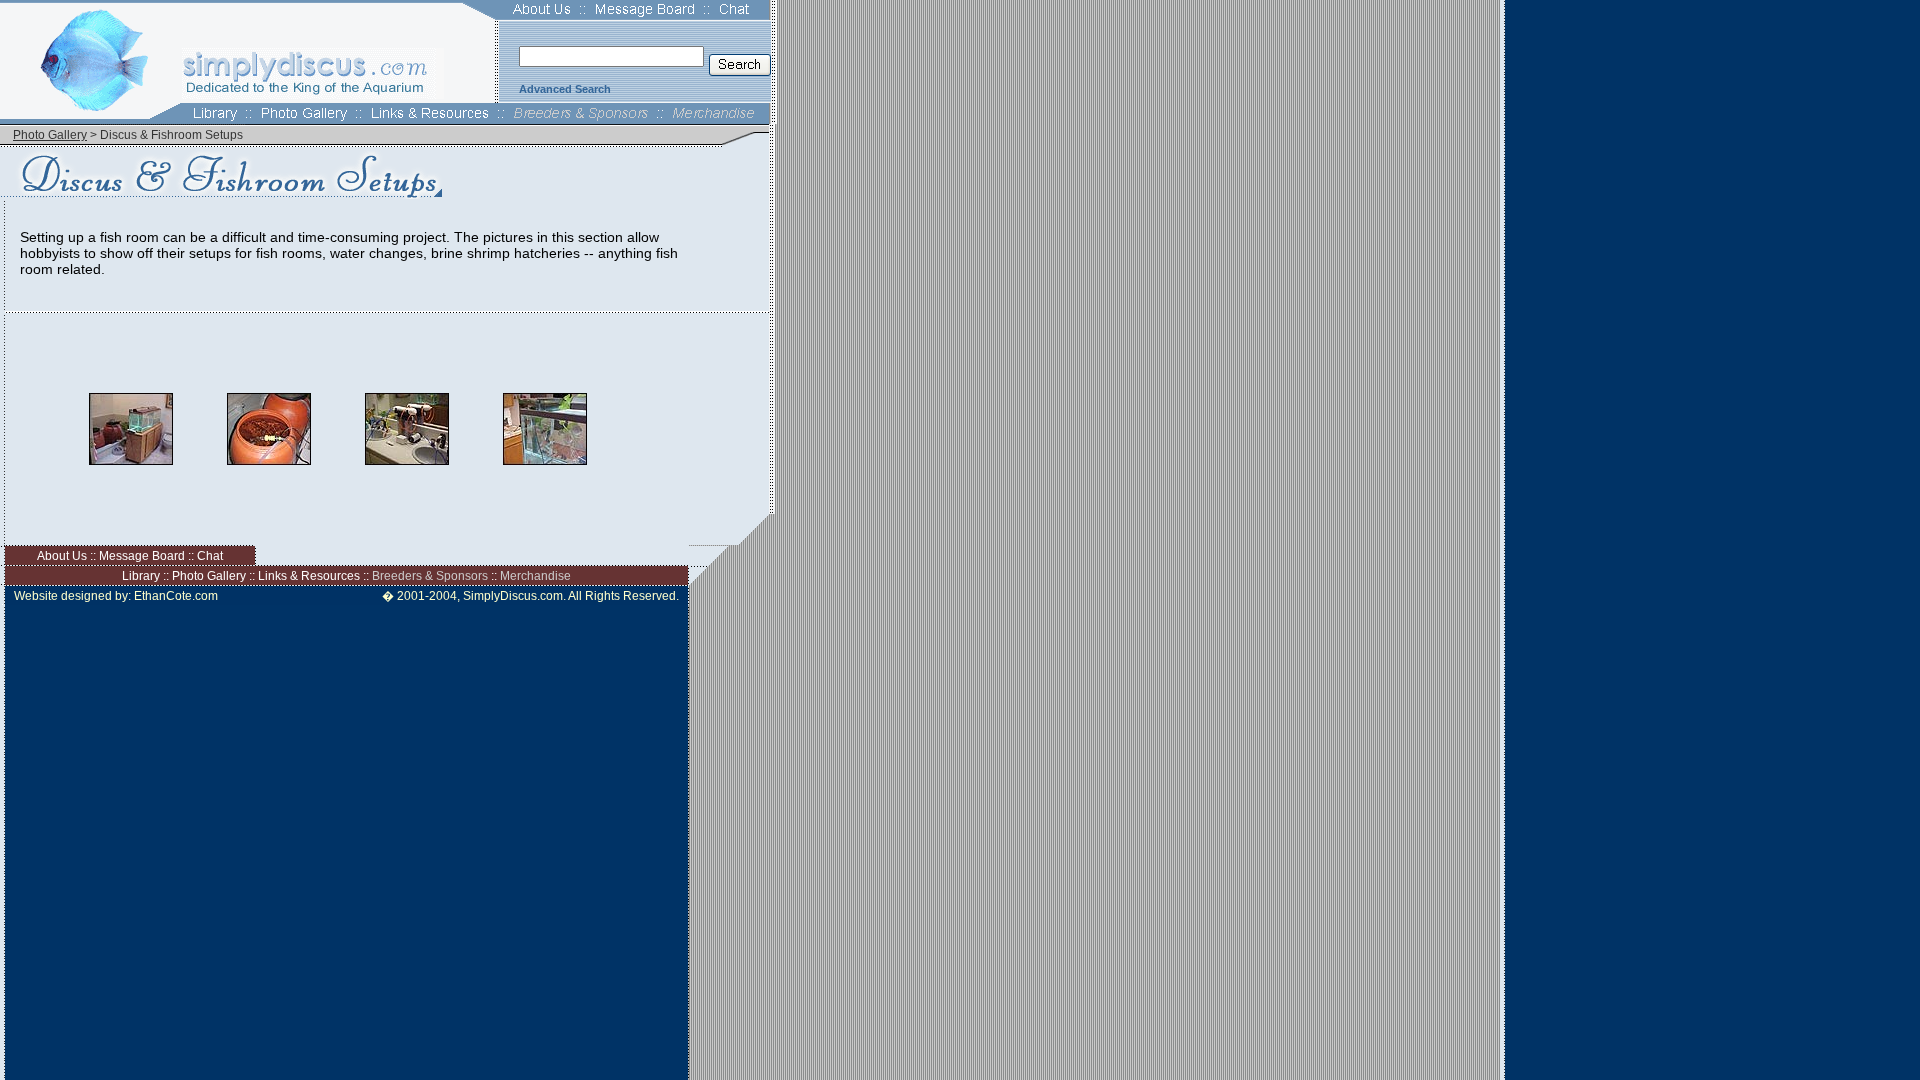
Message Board (142, 556)
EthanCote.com (176, 596)
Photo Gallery (50, 135)
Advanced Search (565, 89)
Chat (210, 556)
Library (141, 576)
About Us (62, 556)
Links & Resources (309, 576)
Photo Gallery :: (215, 576)
